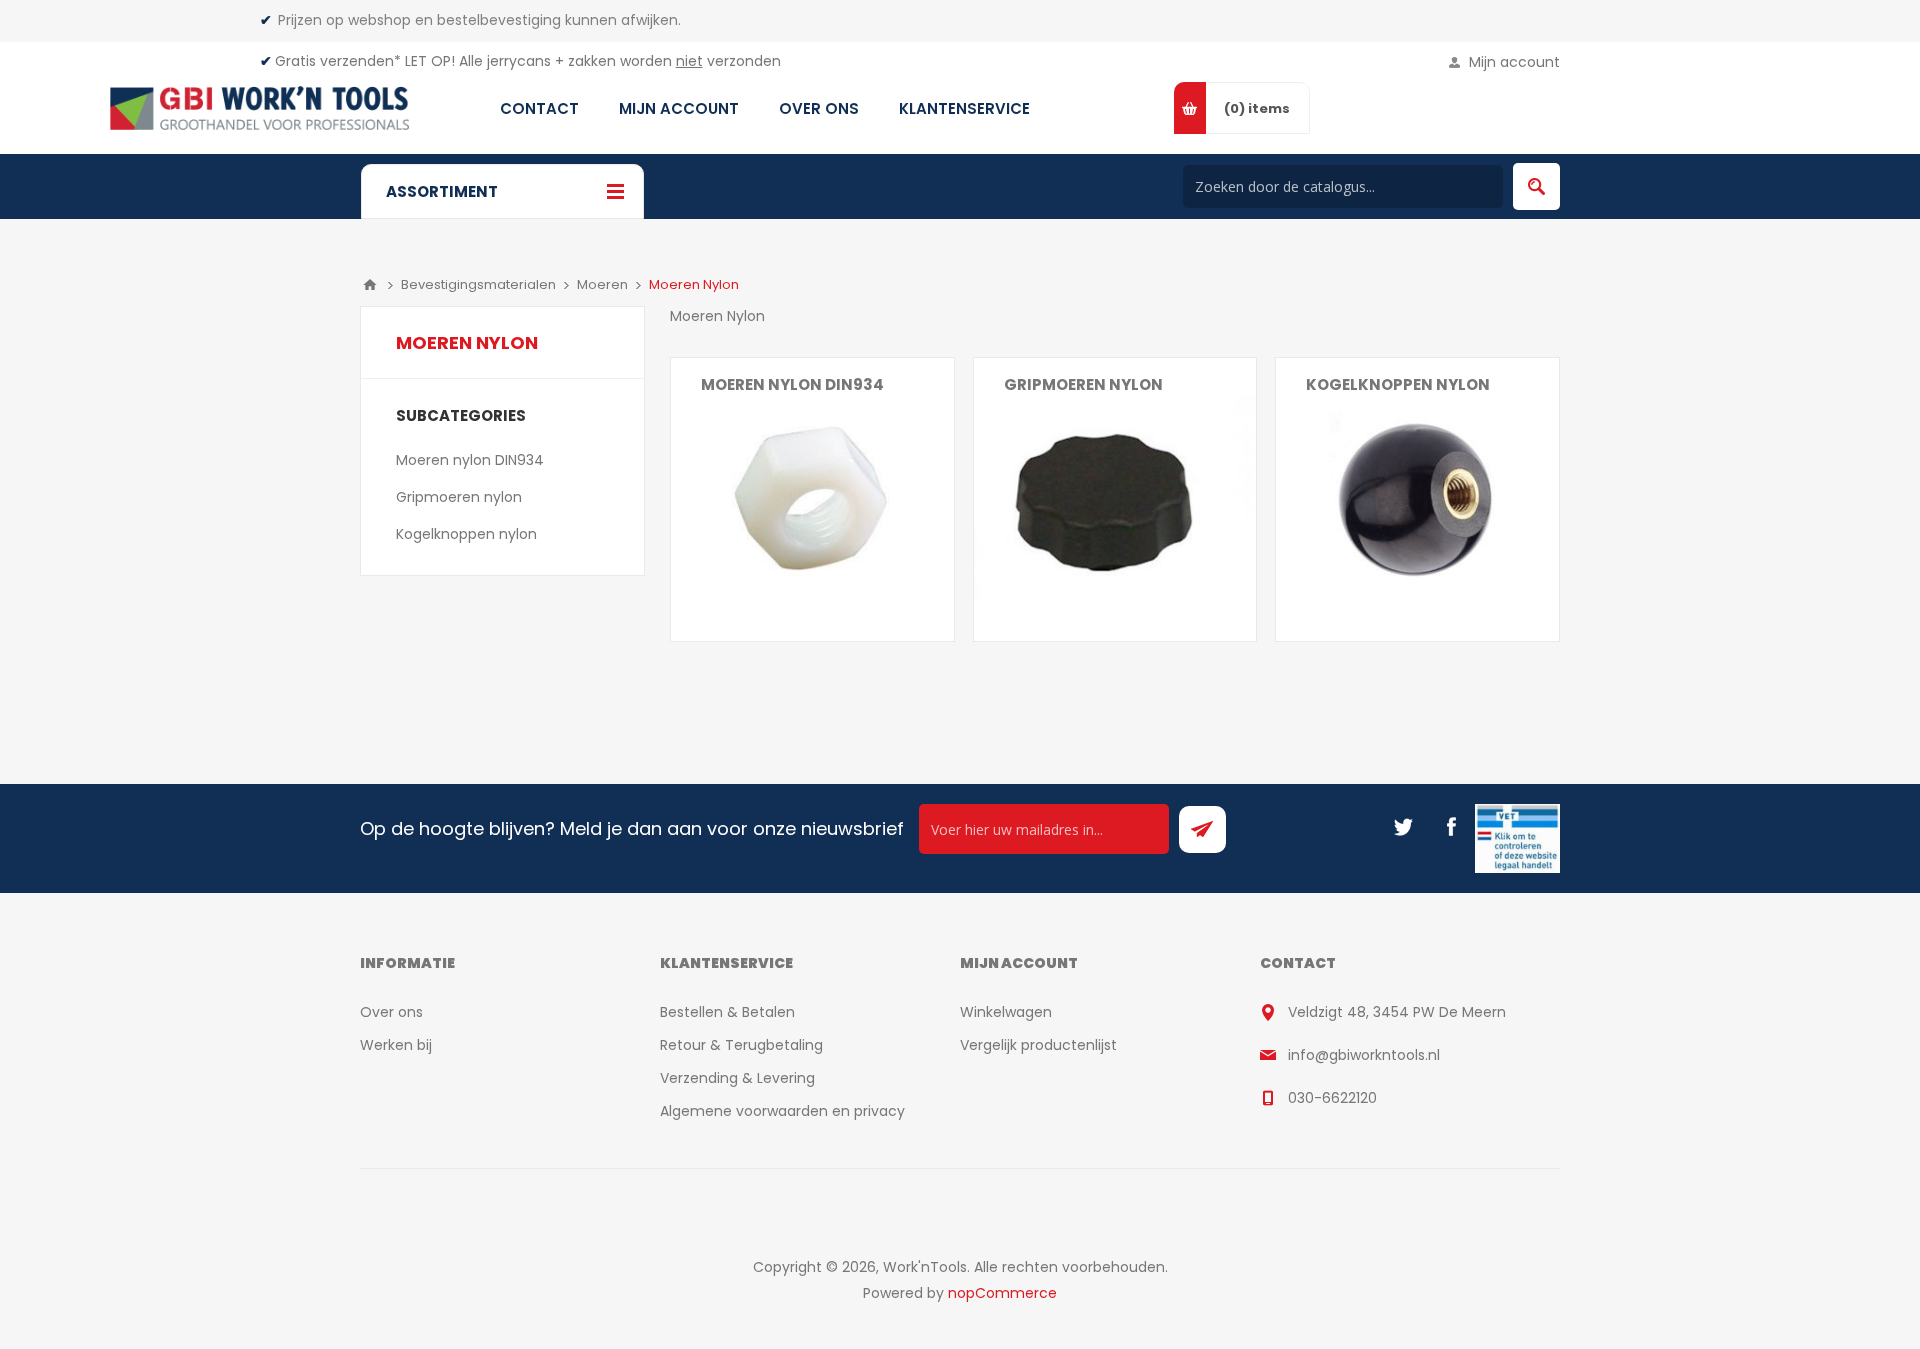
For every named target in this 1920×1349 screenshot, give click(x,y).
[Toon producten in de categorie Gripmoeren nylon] (1115, 499)
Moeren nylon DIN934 (792, 384)
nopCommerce (1002, 1293)
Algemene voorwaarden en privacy (782, 1111)
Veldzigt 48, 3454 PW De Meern (1397, 1012)
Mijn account (1514, 62)
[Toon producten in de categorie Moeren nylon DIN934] (812, 499)
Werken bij (396, 1045)
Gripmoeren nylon (1083, 384)
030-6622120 (1332, 1098)
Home (370, 285)
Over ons (391, 1012)
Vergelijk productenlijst (1038, 1045)
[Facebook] (1451, 827)
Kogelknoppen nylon (1398, 384)
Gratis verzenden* (338, 61)
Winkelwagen (1006, 1012)
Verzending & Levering (737, 1078)
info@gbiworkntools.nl (1364, 1055)
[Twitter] (1403, 827)
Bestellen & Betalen (727, 1012)
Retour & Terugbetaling (741, 1045)
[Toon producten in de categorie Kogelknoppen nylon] (1417, 499)
